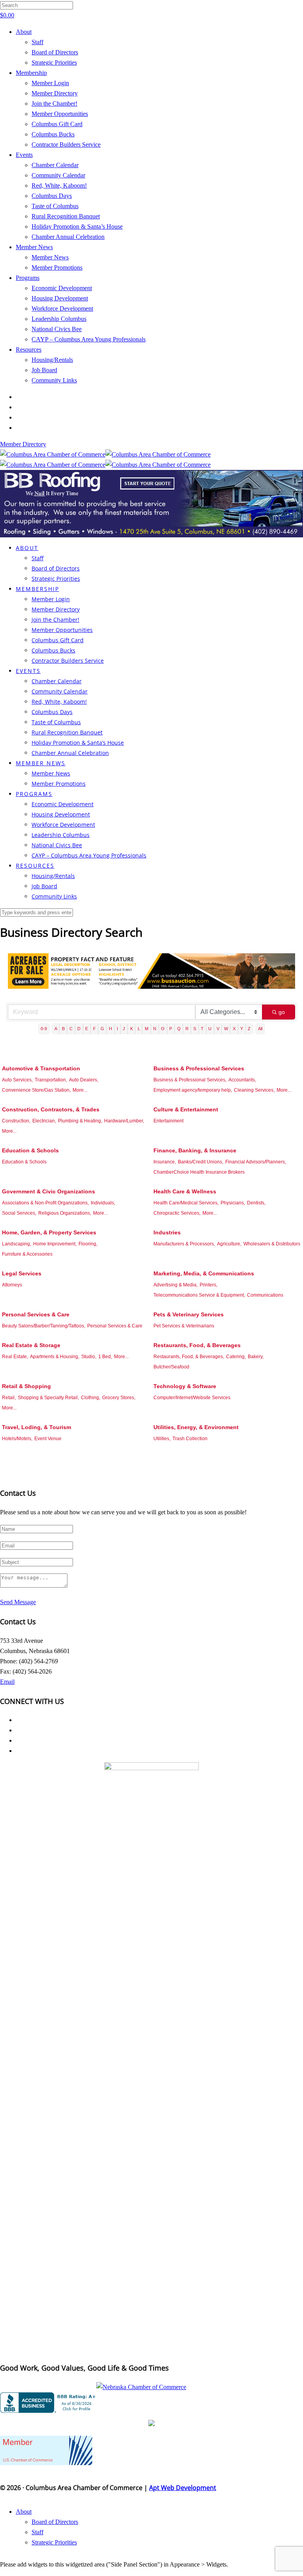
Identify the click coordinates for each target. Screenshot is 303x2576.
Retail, (9, 1398)
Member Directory (55, 93)
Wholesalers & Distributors (272, 1244)
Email (7, 1682)
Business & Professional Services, (190, 1080)
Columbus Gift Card (57, 124)
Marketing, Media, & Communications (204, 1273)
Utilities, (162, 1439)
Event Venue (48, 1439)
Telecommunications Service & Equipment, (199, 1295)
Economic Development (62, 288)
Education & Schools (30, 1150)
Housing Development (60, 298)
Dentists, (256, 1203)
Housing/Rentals (52, 360)
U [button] (210, 1029)
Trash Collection (190, 1439)
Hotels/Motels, (17, 1439)
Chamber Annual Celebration (68, 237)
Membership (31, 73)
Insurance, (165, 1162)
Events (24, 155)
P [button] (171, 1029)
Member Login (50, 83)
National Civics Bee (57, 329)
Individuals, (103, 1203)
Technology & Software (185, 1386)
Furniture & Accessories (27, 1254)
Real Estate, (15, 1357)
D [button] (79, 1029)
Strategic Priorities (54, 62)
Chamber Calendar (55, 165)
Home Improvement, (55, 1244)
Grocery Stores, (119, 1398)
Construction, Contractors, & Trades (51, 1109)
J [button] (124, 1029)
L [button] (139, 1029)
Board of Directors (55, 52)
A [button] (56, 1029)
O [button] (163, 1029)
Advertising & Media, (176, 1285)
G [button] (102, 1029)
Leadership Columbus (59, 319)
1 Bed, (105, 1357)
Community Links (54, 380)
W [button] (226, 1029)
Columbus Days (52, 196)
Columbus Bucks (53, 134)
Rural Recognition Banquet (66, 216)
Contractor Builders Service (66, 144)
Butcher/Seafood (171, 1367)
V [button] (218, 1029)
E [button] (87, 1029)
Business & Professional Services (199, 1068)
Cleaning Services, (254, 1090)
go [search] (282, 1012)
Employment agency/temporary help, (193, 1090)
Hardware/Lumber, (124, 1121)
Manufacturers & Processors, (184, 1244)
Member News (34, 247)
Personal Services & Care (36, 1314)
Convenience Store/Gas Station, (36, 1090)
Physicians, (233, 1203)
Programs (28, 278)
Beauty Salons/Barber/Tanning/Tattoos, (44, 1326)
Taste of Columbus (55, 206)
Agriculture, (229, 1244)
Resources (29, 349)
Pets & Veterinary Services (189, 1314)
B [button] (63, 1029)
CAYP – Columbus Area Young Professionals (89, 339)
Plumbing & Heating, (80, 1121)
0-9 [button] (44, 1029)
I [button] (117, 1029)
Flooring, (88, 1244)
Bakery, (256, 1357)
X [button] (234, 1029)
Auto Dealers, (84, 1080)
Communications (265, 1295)
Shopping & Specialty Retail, (48, 1398)
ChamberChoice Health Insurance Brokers (199, 1172)
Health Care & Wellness (185, 1191)
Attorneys (12, 1285)
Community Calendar (58, 175)
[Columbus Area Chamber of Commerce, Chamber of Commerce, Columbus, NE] (49, 2403)
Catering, (236, 1357)
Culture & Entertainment (186, 1109)
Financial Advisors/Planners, (256, 1162)
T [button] (202, 1029)
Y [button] (242, 1029)
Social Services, (19, 1213)
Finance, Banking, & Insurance (195, 1150)
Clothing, (91, 1398)
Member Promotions (57, 267)
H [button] (110, 1029)
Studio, (89, 1357)
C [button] (71, 1029)
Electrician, (44, 1121)
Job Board (44, 370)
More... (80, 1090)
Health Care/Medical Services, (186, 1203)
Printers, (209, 1285)
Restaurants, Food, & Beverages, (189, 1357)
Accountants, (242, 1080)
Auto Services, (17, 1080)
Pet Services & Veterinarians (184, 1326)
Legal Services (22, 1273)
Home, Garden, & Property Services (49, 1232)
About (24, 32)
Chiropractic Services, (177, 1213)
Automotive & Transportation (41, 1068)
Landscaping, (17, 1244)
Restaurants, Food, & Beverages (197, 1345)
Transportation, (51, 1080)
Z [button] (249, 1029)
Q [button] (179, 1029)
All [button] (260, 1029)
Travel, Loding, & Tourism (36, 1427)
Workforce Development (62, 308)
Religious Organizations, (65, 1213)
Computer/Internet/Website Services (192, 1398)
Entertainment (168, 1121)
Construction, (16, 1121)
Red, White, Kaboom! (59, 185)
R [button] (187, 1029)
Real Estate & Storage (31, 1345)
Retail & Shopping (26, 1386)
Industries (167, 1232)
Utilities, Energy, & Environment (196, 1427)
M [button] (147, 1029)
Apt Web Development (183, 2488)
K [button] (132, 1029)
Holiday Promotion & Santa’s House (77, 226)
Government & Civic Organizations (49, 1191)
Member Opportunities (60, 114)
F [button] (94, 1029)
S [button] (195, 1029)
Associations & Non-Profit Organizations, (45, 1203)
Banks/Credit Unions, (201, 1162)
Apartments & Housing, (55, 1357)
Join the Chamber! (54, 103)
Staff (37, 42)
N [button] (155, 1029)
